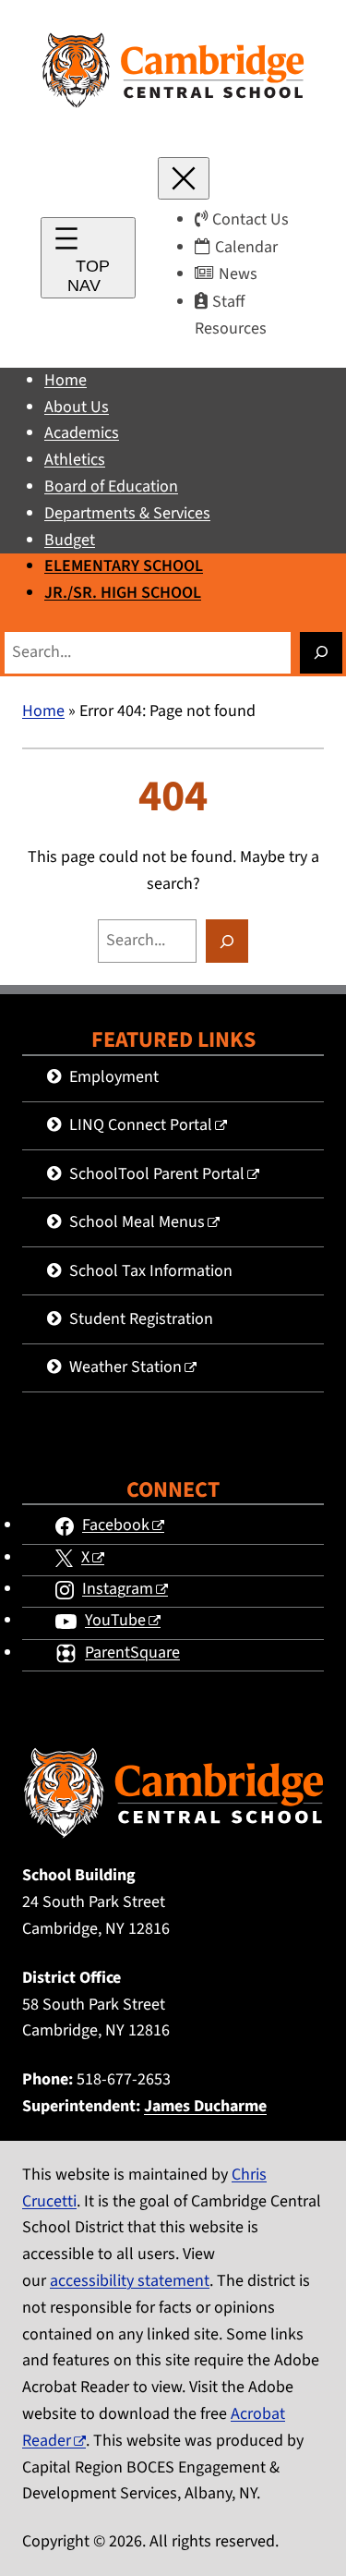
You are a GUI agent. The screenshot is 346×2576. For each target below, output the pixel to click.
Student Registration (141, 1319)
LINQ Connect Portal (141, 1125)
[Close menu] (184, 178)
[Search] (321, 653)
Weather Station (125, 1367)
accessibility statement (130, 2281)
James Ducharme (205, 2106)
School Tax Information (151, 1271)
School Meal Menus (137, 1222)
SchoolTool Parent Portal (157, 1174)
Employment (114, 1077)
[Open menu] (88, 258)
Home (43, 711)
